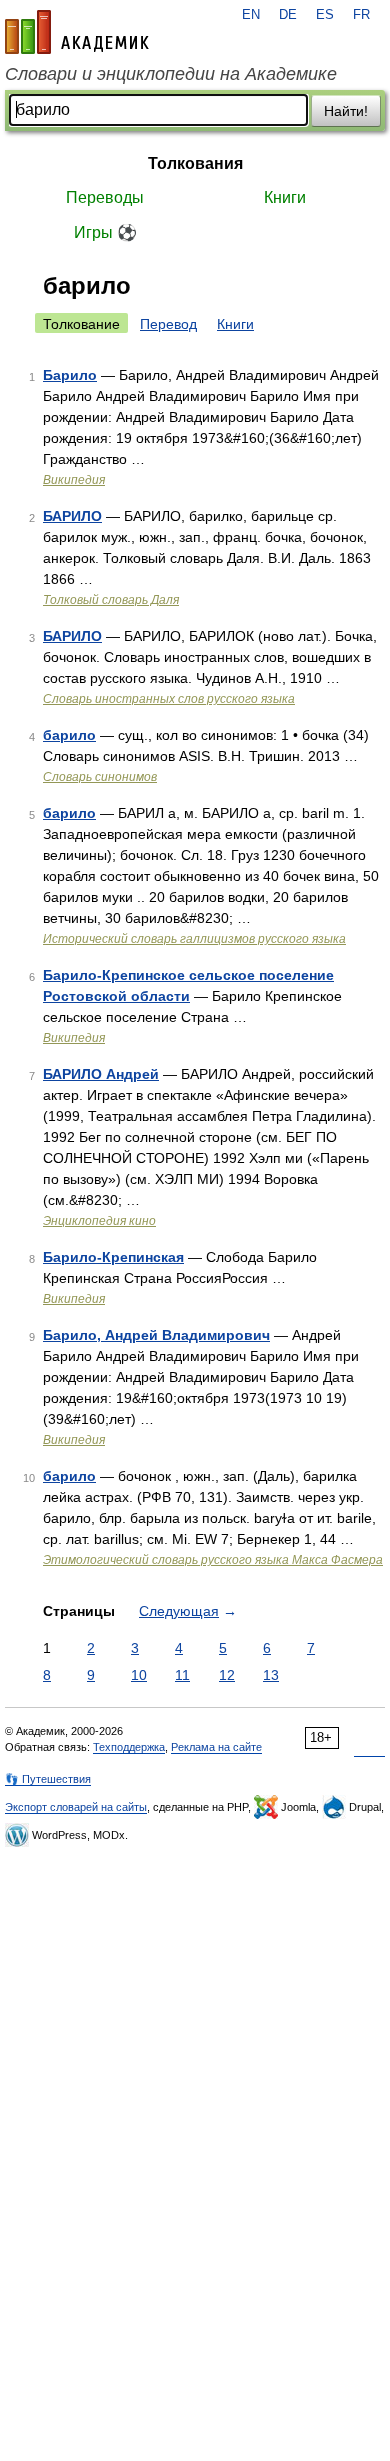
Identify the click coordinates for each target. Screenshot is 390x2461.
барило (69, 735)
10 (139, 1675)
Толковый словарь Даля (111, 600)
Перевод (168, 324)
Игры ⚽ (105, 232)
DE (288, 15)
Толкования (195, 163)
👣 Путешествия (48, 1779)
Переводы (105, 197)
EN (251, 15)
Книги (285, 197)
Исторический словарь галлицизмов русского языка (194, 939)
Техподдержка (129, 1747)
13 (271, 1675)
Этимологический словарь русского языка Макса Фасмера (213, 1560)
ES (325, 15)
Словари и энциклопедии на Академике (171, 74)
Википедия (74, 480)
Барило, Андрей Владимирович (156, 1335)
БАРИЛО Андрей (101, 1074)
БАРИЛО (72, 516)
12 (227, 1675)
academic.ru (77, 32)
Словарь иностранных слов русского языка (169, 699)
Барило (70, 375)
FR (361, 15)
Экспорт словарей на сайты (76, 1807)
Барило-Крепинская (113, 1257)
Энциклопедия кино (99, 1221)
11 (182, 1675)
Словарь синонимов (100, 777)
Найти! (346, 111)
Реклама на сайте (216, 1747)
